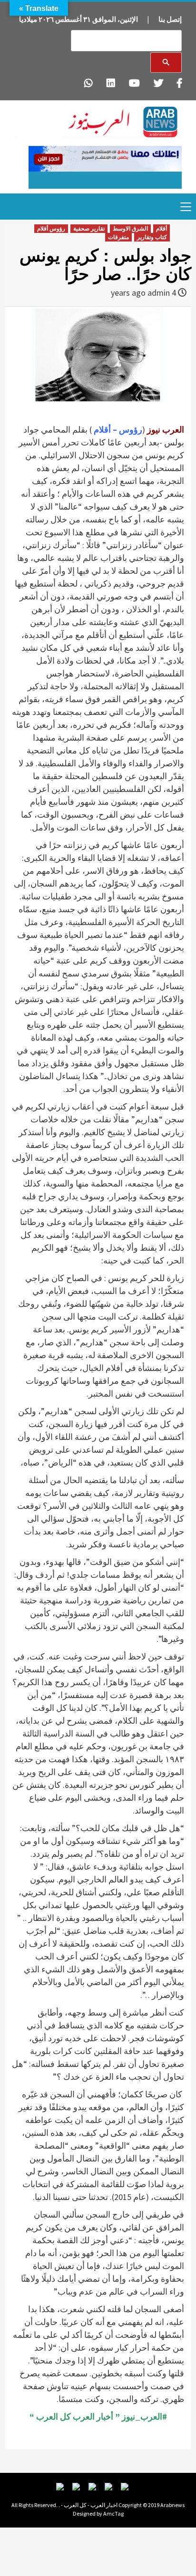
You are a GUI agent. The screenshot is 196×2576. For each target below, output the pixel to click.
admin (159, 293)
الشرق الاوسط (130, 229)
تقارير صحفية (89, 229)
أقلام (162, 229)
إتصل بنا (170, 19)
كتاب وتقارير (152, 237)
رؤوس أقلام (51, 229)
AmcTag (113, 2513)
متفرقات (118, 237)
